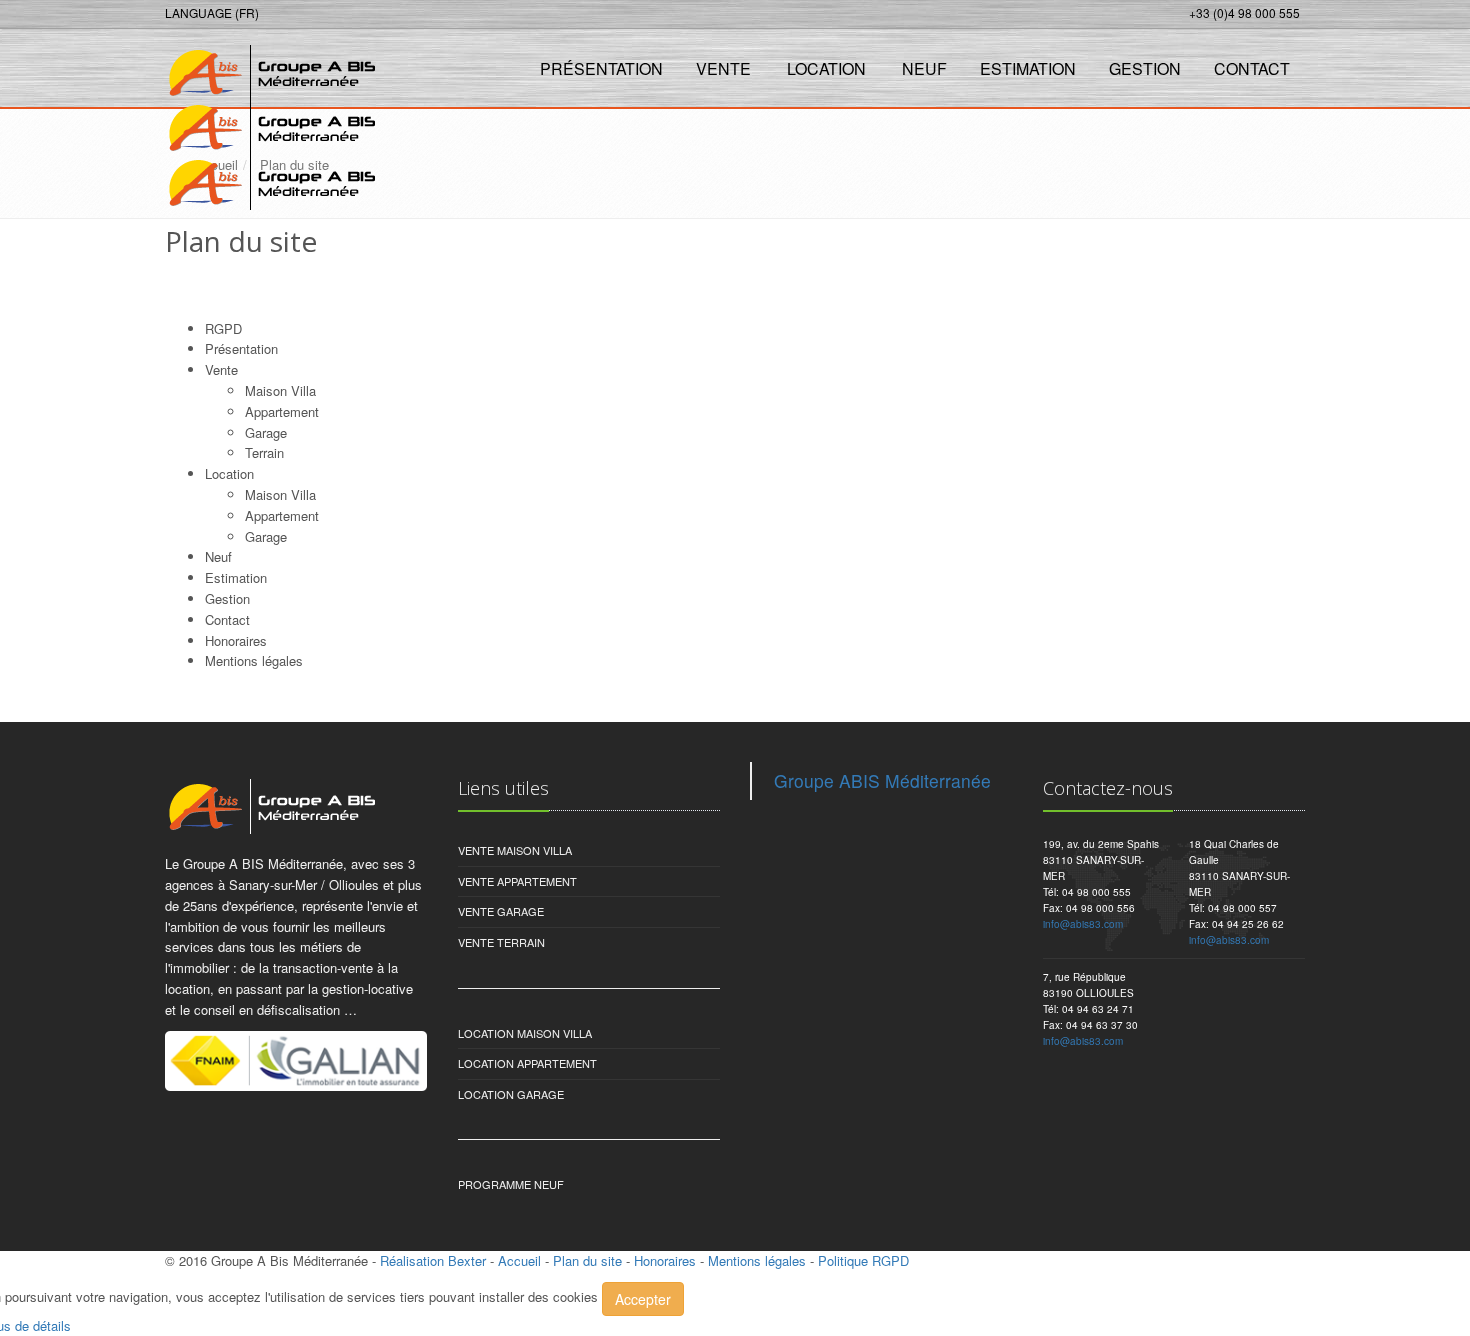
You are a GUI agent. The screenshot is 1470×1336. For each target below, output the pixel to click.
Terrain (264, 452)
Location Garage (511, 1094)
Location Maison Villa (525, 1033)
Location (826, 68)
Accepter (643, 1299)
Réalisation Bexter (433, 1260)
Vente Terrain (501, 942)
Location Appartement (527, 1063)
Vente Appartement (517, 881)
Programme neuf (511, 1184)
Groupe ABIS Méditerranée (882, 780)
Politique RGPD (863, 1260)
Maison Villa (280, 390)
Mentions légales (757, 1260)
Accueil (519, 1260)
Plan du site (587, 1260)
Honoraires (236, 640)
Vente (723, 68)
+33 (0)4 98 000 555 (1244, 12)
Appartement (282, 411)
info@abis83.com (1083, 924)
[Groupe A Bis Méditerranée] (267, 66)
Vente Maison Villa (515, 850)
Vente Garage (501, 911)
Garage (266, 432)
